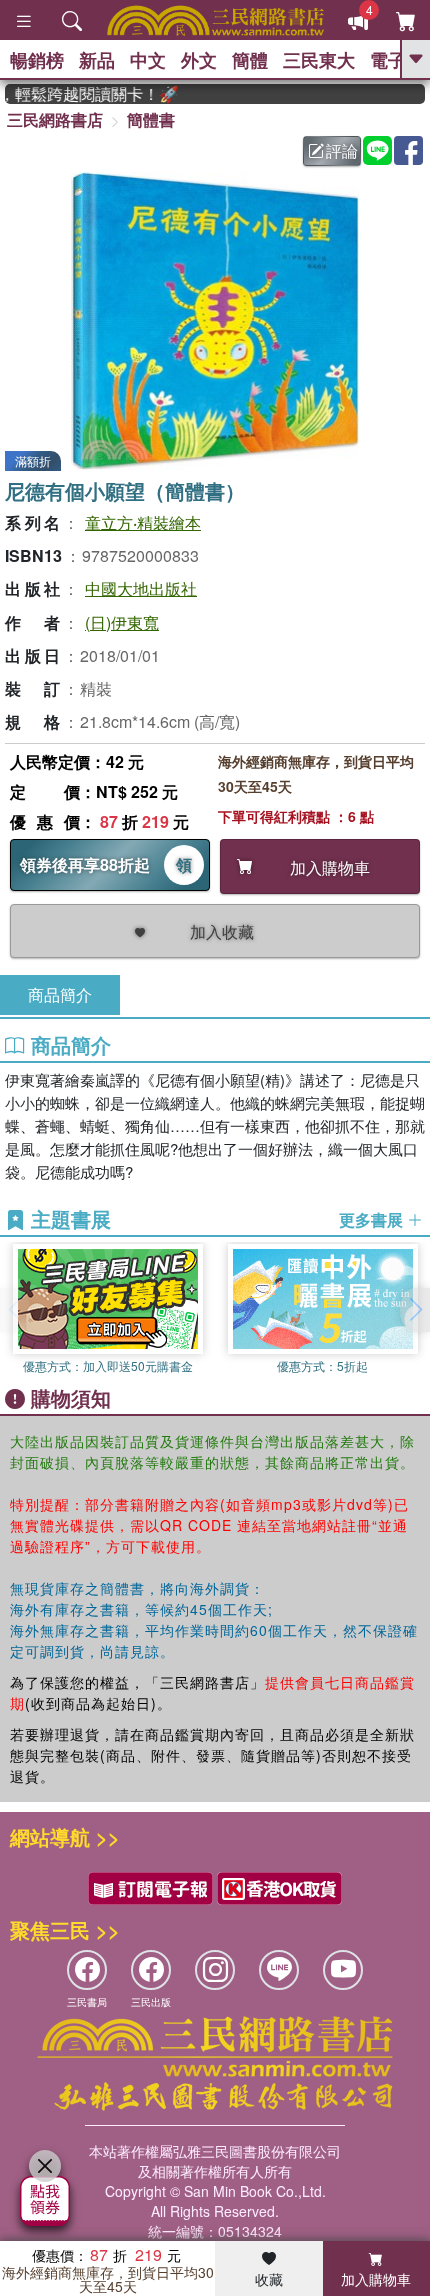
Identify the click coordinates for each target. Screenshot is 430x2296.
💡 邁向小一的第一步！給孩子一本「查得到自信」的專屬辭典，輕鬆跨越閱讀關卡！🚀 (81, 94)
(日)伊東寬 (122, 622)
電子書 (397, 60)
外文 (199, 60)
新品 (97, 60)
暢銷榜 (37, 60)
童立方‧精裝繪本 (143, 522)
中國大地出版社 (141, 588)
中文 (148, 60)
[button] (415, 1310)
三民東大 (319, 60)
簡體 (250, 60)
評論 (342, 150)
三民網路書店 (55, 119)
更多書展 (373, 1220)
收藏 (269, 2279)
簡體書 (151, 119)
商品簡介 (60, 994)
